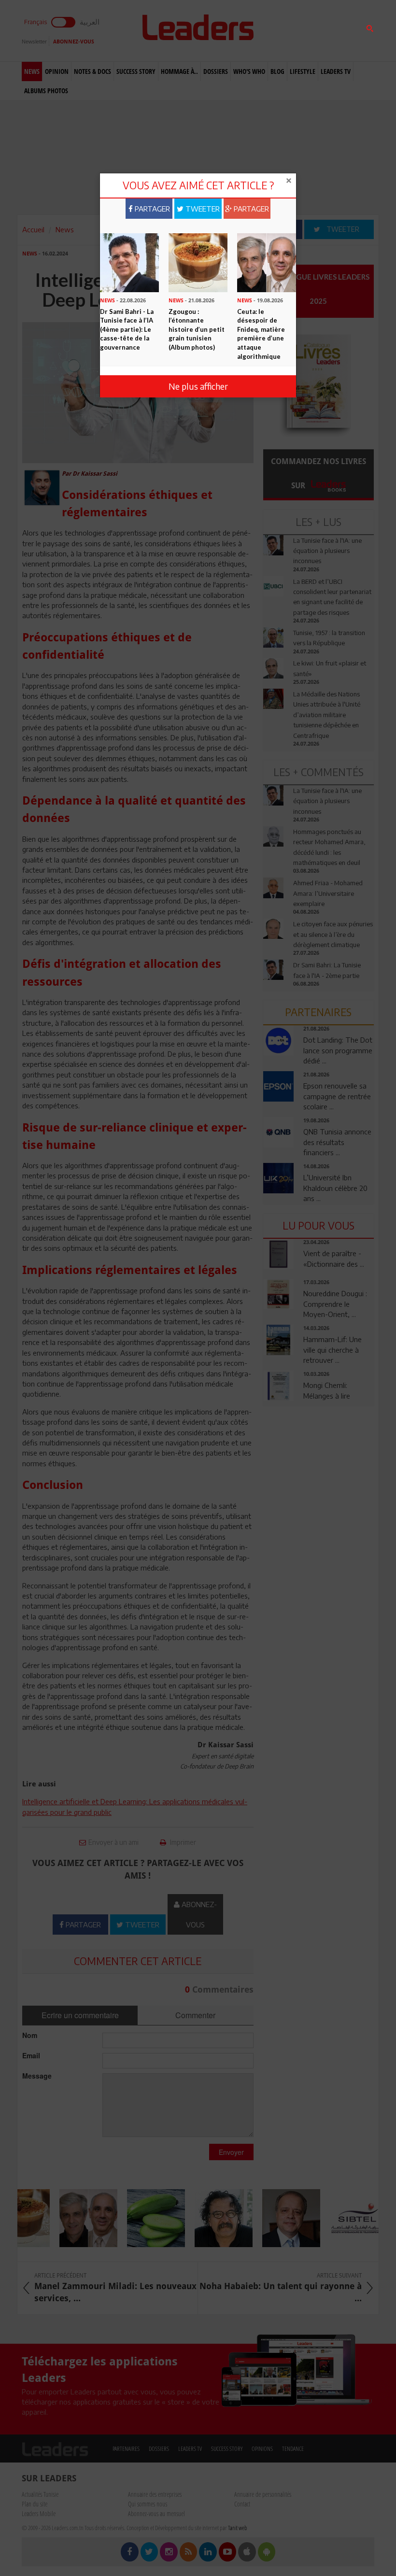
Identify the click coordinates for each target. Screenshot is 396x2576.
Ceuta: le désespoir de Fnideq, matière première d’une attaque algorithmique (261, 334)
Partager (151, 209)
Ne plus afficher (198, 386)
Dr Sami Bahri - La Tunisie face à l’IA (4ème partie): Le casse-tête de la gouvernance (127, 329)
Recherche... (286, 31)
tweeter (202, 209)
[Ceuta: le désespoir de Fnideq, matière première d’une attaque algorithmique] (267, 262)
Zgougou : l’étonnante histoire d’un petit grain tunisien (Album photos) (197, 329)
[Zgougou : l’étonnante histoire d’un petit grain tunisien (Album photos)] (198, 262)
